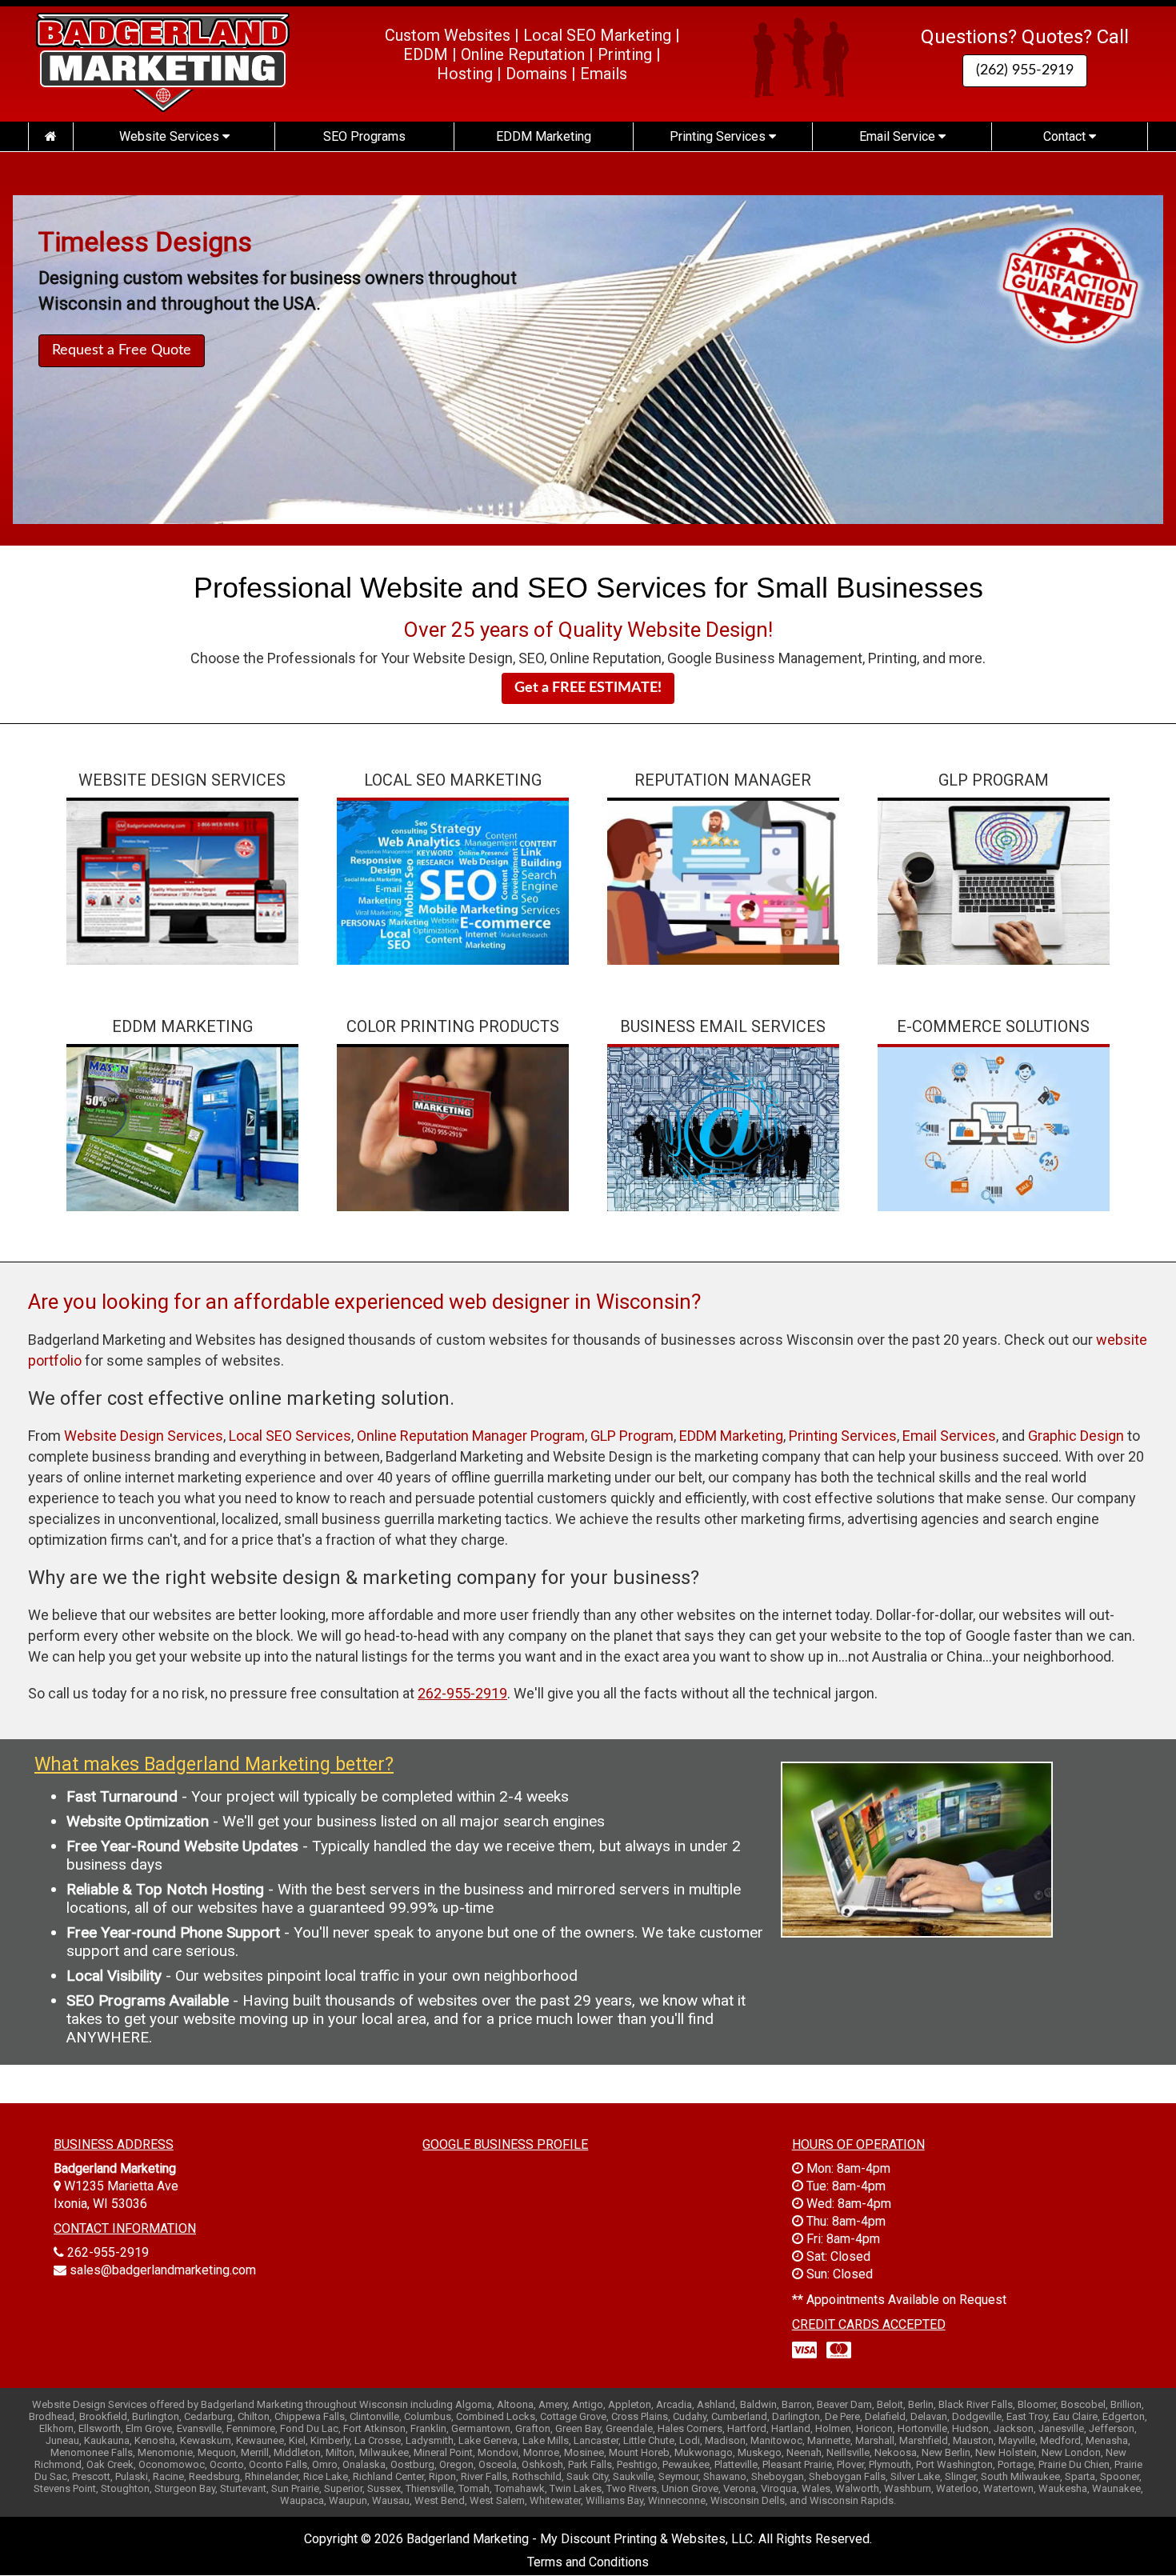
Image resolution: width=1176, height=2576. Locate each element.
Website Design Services (144, 1436)
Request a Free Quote (122, 350)
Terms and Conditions (588, 2562)
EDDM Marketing (544, 136)
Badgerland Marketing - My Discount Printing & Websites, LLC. (581, 2539)
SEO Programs (364, 136)
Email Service (899, 136)
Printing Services (719, 136)
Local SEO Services (290, 1436)
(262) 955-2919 (1025, 70)
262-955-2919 (108, 2252)
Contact (1066, 136)
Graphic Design (1076, 1436)
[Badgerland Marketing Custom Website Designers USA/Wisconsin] (50, 136)
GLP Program (632, 1436)
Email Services (949, 1436)
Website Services (171, 136)
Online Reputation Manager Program (471, 1436)
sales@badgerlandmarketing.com (163, 2270)
